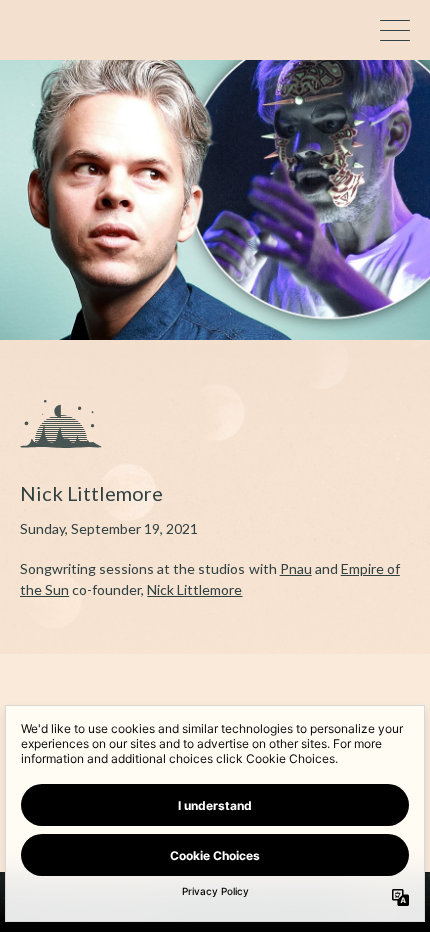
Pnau (296, 568)
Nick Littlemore (194, 589)
